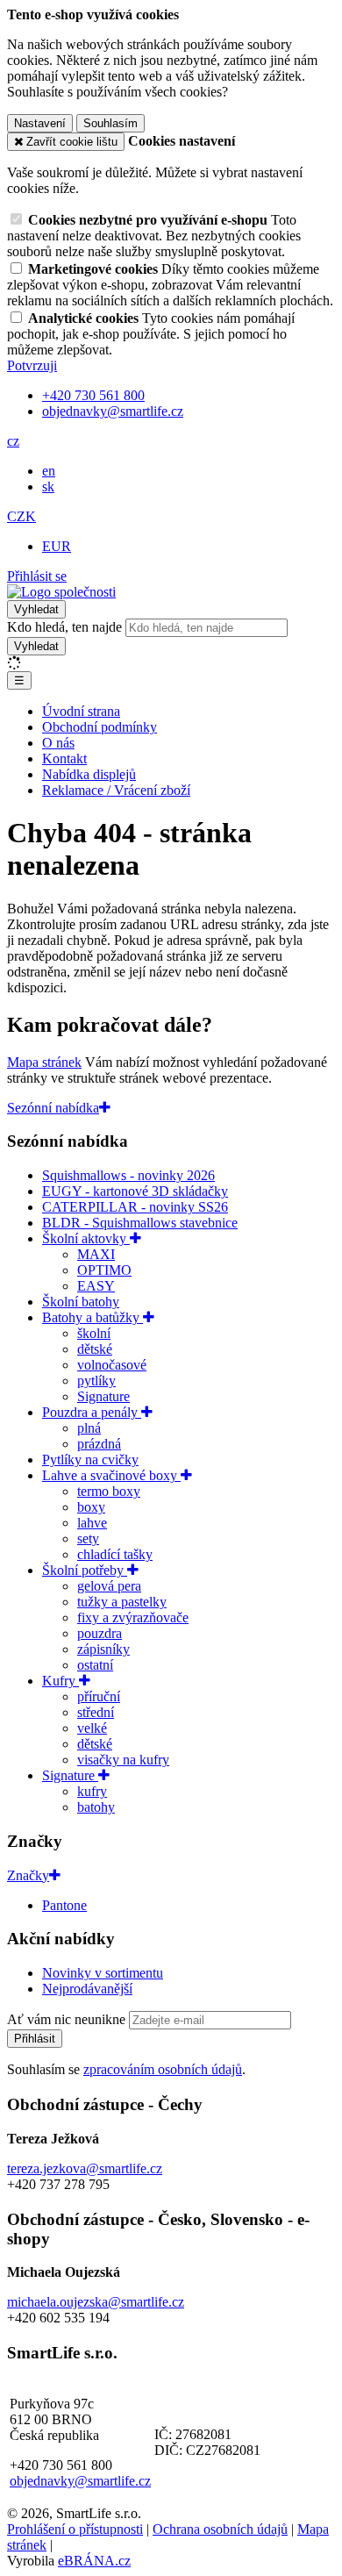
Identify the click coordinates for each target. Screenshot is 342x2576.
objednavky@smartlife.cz (80, 2481)
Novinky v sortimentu (103, 1973)
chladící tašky (115, 1554)
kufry (92, 1791)
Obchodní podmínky (100, 727)
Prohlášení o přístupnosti (75, 2529)
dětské (95, 1349)
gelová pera (109, 1586)
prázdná (99, 1444)
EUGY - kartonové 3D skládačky (135, 1191)
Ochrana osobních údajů (220, 2529)
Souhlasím (110, 123)
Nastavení (40, 123)
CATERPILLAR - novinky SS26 (135, 1207)
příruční (99, 1696)
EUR (57, 546)
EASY (96, 1286)
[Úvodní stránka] (61, 592)
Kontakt (64, 758)
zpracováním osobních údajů (163, 2069)
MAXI (96, 1254)
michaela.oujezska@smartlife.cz (96, 2302)
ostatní (95, 1665)
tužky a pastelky (122, 1602)
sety (88, 1538)
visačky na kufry (123, 1760)
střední (96, 1712)
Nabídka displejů (89, 774)
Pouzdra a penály (92, 1412)
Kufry (61, 1681)
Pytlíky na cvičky (90, 1460)
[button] (13, 441)
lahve (92, 1523)
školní (94, 1333)
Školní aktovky (86, 1238)
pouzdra (100, 1633)
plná (89, 1428)
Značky (28, 1875)
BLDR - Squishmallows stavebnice (140, 1223)
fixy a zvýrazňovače (133, 1617)
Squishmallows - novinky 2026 (128, 1175)
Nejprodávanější (87, 1989)
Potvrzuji (32, 365)
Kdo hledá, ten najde (64, 627)
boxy (91, 1507)
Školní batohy (81, 1302)
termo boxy (109, 1491)
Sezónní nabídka (53, 1108)
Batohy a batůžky (93, 1317)
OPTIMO (104, 1270)
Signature (103, 1396)
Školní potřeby (85, 1570)
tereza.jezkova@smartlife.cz (85, 2168)
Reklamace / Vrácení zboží (116, 790)
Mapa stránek (44, 1062)
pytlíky (96, 1381)
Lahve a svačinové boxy (111, 1475)
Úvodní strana (81, 711)
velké (92, 1728)
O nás (58, 743)
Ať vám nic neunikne (68, 2019)
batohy (96, 1807)
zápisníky (103, 1649)
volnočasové (112, 1365)
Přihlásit (35, 2039)
